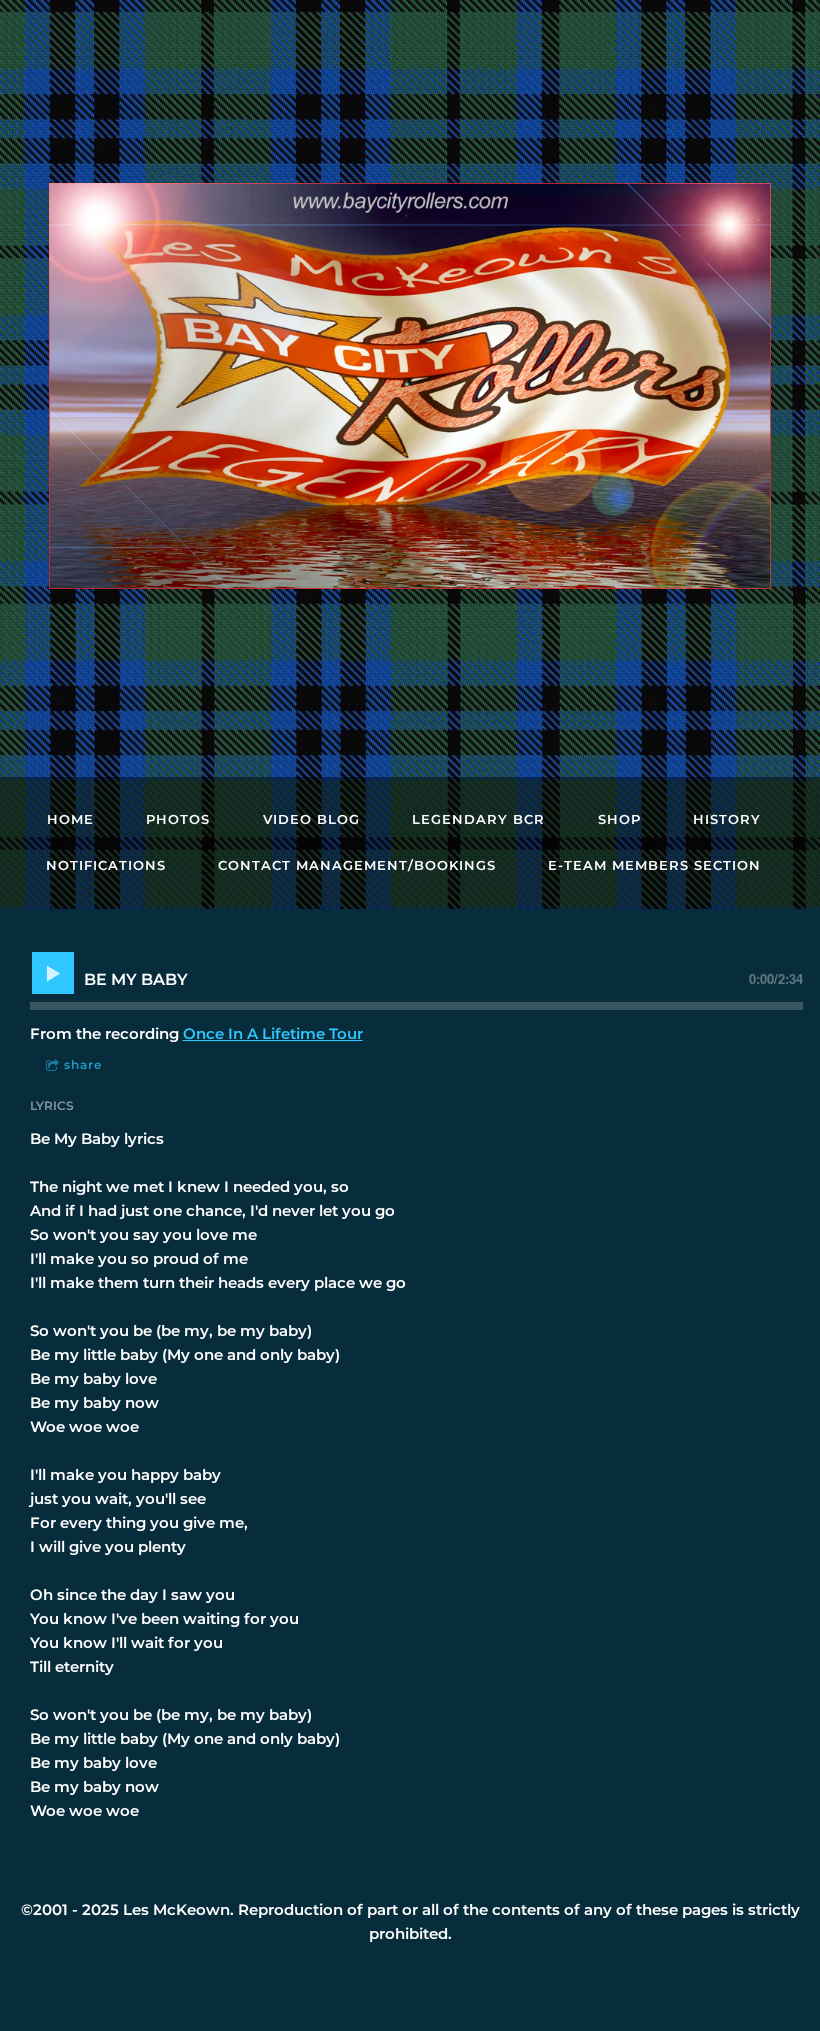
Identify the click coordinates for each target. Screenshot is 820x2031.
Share (83, 1064)
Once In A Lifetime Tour (273, 1033)
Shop (619, 819)
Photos (178, 819)
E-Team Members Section (654, 865)
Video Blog (311, 819)
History (727, 819)
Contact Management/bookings (357, 865)
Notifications (106, 865)
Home (70, 819)
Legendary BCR (478, 819)
